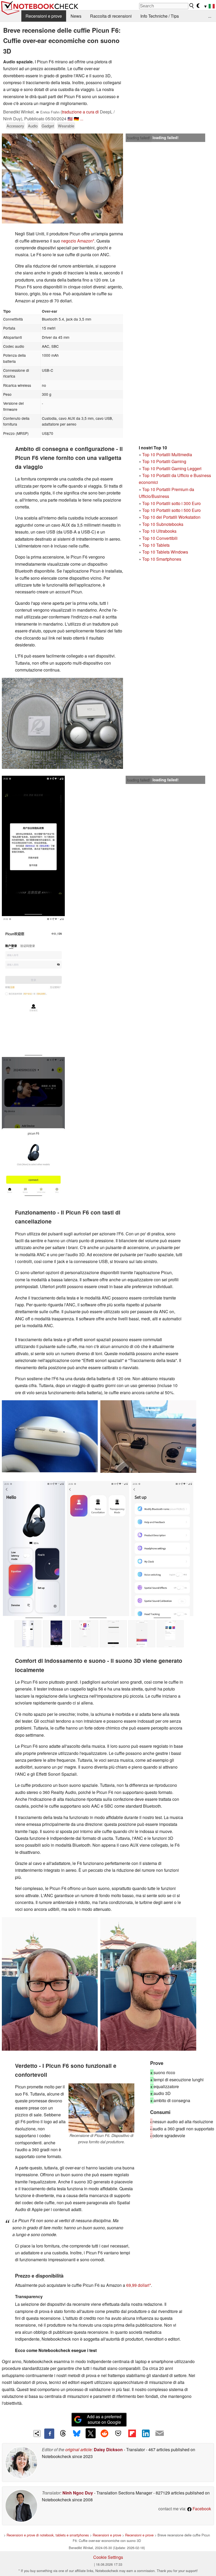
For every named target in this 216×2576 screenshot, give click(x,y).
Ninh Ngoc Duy (78, 2493)
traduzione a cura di (80, 112)
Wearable (66, 126)
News (76, 16)
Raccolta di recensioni (111, 16)
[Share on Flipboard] (132, 2433)
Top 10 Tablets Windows (165, 552)
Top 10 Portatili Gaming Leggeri (172, 468)
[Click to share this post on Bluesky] (77, 2434)
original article (78, 2449)
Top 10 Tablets (156, 545)
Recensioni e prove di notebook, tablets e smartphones (48, 2535)
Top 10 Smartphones (162, 559)
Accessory (15, 126)
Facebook (201, 2509)
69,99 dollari (138, 2285)
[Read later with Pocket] (118, 2433)
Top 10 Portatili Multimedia (167, 454)
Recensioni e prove (44, 16)
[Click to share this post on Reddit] (104, 2433)
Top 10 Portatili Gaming (164, 461)
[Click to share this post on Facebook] (49, 2434)
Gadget (48, 126)
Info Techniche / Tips (160, 16)
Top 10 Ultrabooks (159, 531)
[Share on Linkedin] (146, 2433)
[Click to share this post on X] (91, 2433)
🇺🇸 (70, 119)
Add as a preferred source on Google (104, 2419)
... (210, 16)
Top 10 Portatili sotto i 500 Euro (171, 510)
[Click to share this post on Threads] (63, 2434)
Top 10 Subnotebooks (163, 524)
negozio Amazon (77, 241)
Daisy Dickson (108, 2449)
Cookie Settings (108, 2557)
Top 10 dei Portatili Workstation (171, 517)
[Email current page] (160, 2434)
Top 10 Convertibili (160, 538)
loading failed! (139, 138)
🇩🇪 (76, 119)
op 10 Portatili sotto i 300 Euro (173, 503)
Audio (33, 126)
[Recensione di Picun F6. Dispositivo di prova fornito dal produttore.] (101, 2108)
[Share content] (37, 2434)
